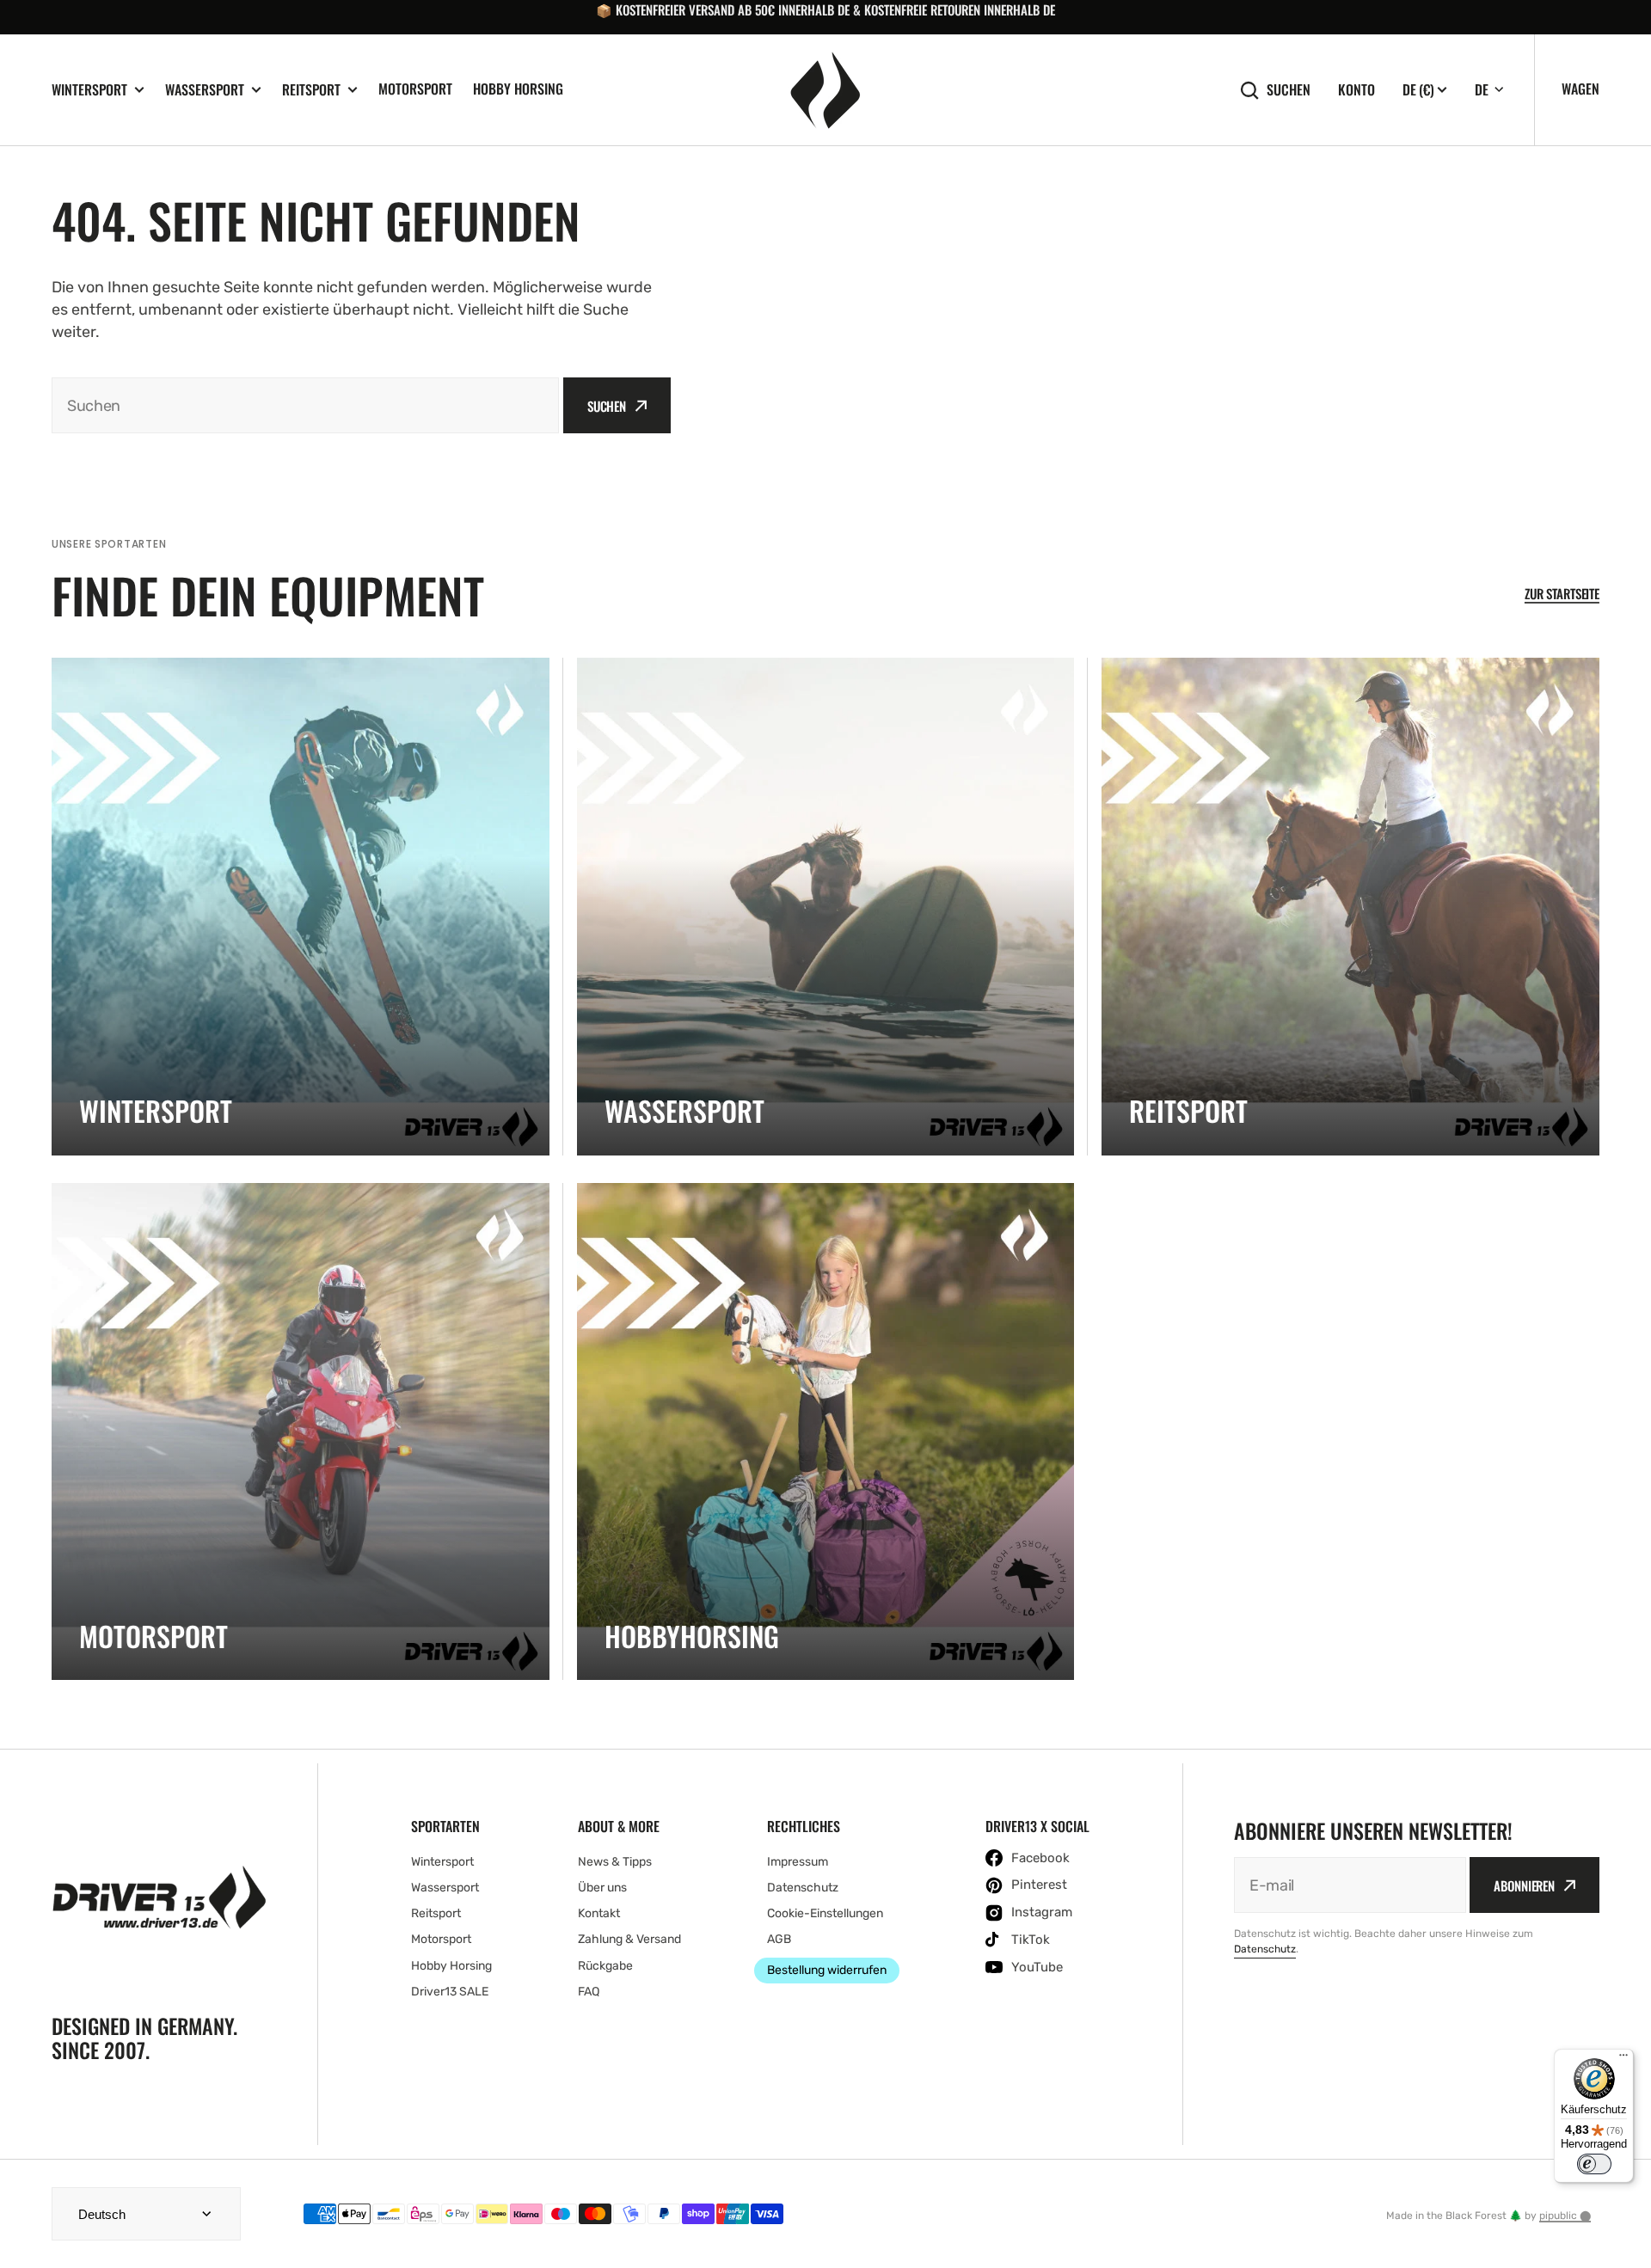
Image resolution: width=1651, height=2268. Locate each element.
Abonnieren (1524, 1885)
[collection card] (301, 907)
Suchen (1289, 90)
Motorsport (415, 89)
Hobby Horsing (518, 89)
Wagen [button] (1580, 89)
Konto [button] (1356, 90)
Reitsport (311, 90)
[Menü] (1623, 2059)
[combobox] (305, 405)
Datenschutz (1265, 1949)
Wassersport (205, 90)
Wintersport (89, 90)
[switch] (1594, 2164)
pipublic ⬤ (1565, 2216)
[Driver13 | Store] (825, 90)
